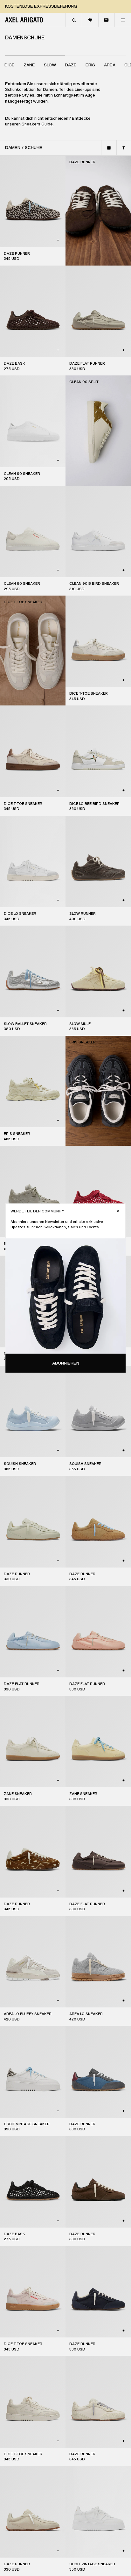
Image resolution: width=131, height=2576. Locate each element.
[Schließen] (118, 1211)
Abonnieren (66, 1363)
